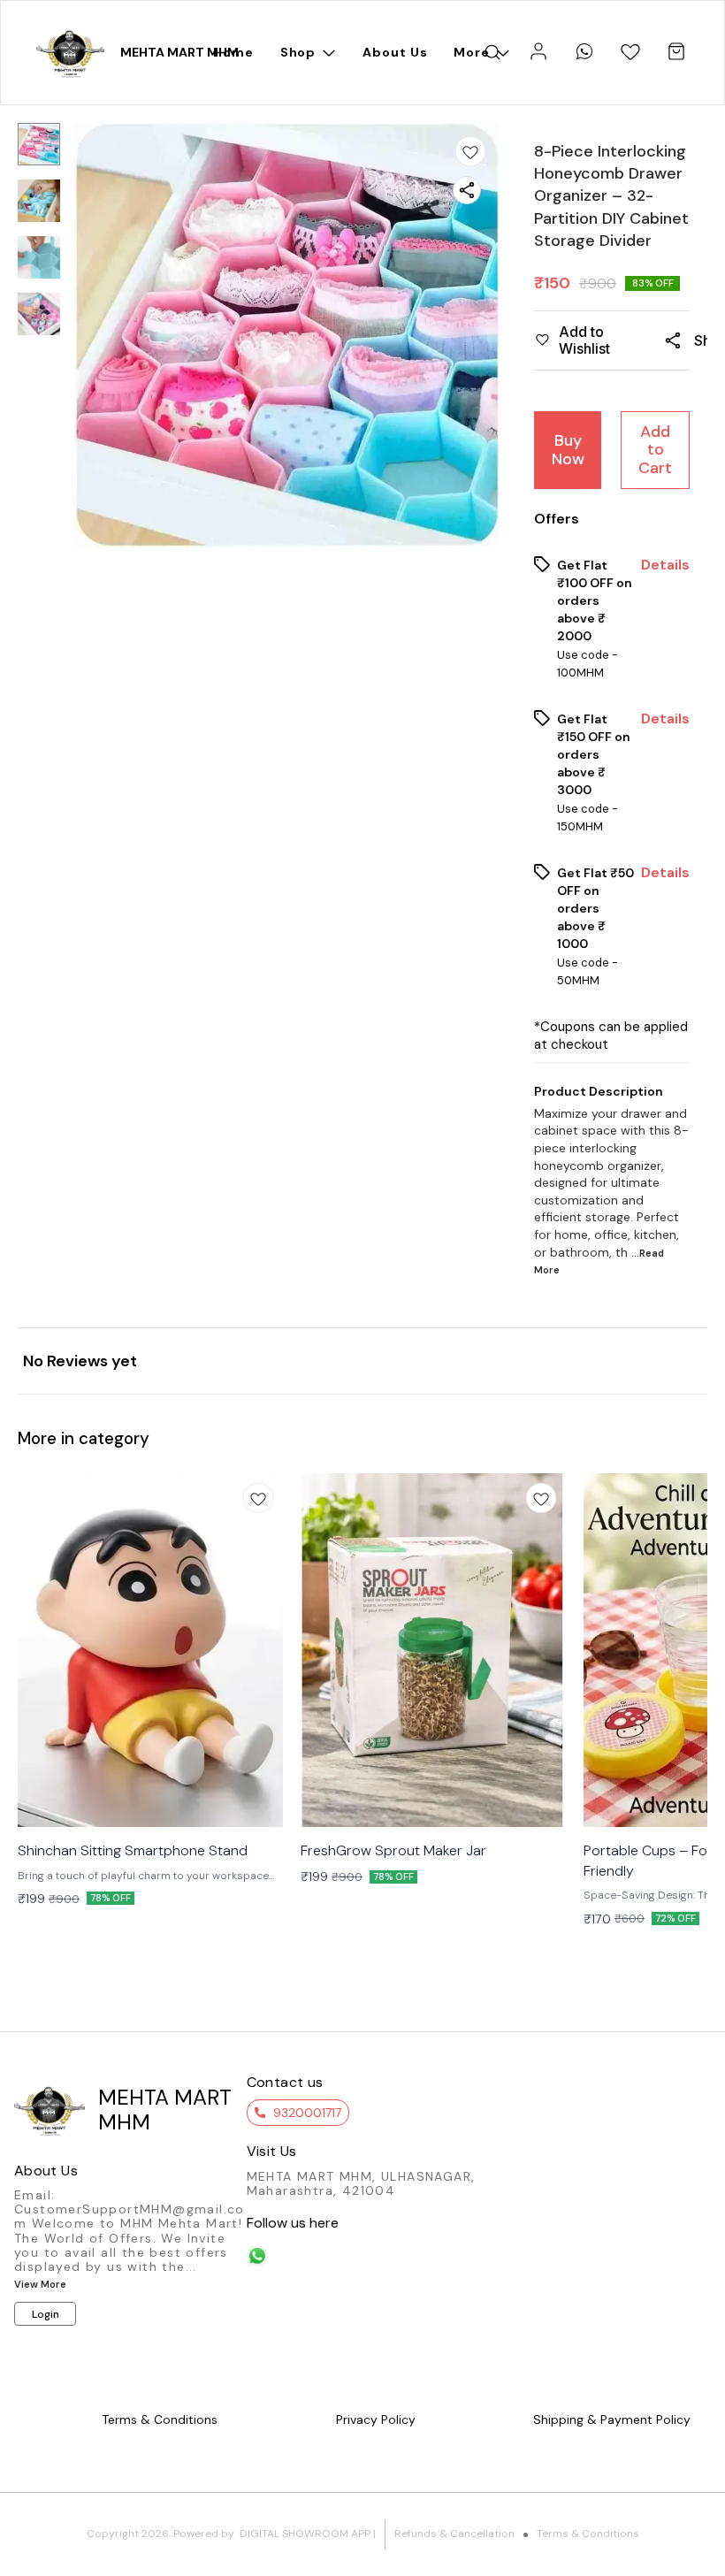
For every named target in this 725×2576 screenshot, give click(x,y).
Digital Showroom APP (305, 2534)
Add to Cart (655, 450)
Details (665, 565)
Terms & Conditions (588, 2534)
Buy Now (568, 450)
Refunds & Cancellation (454, 2534)
